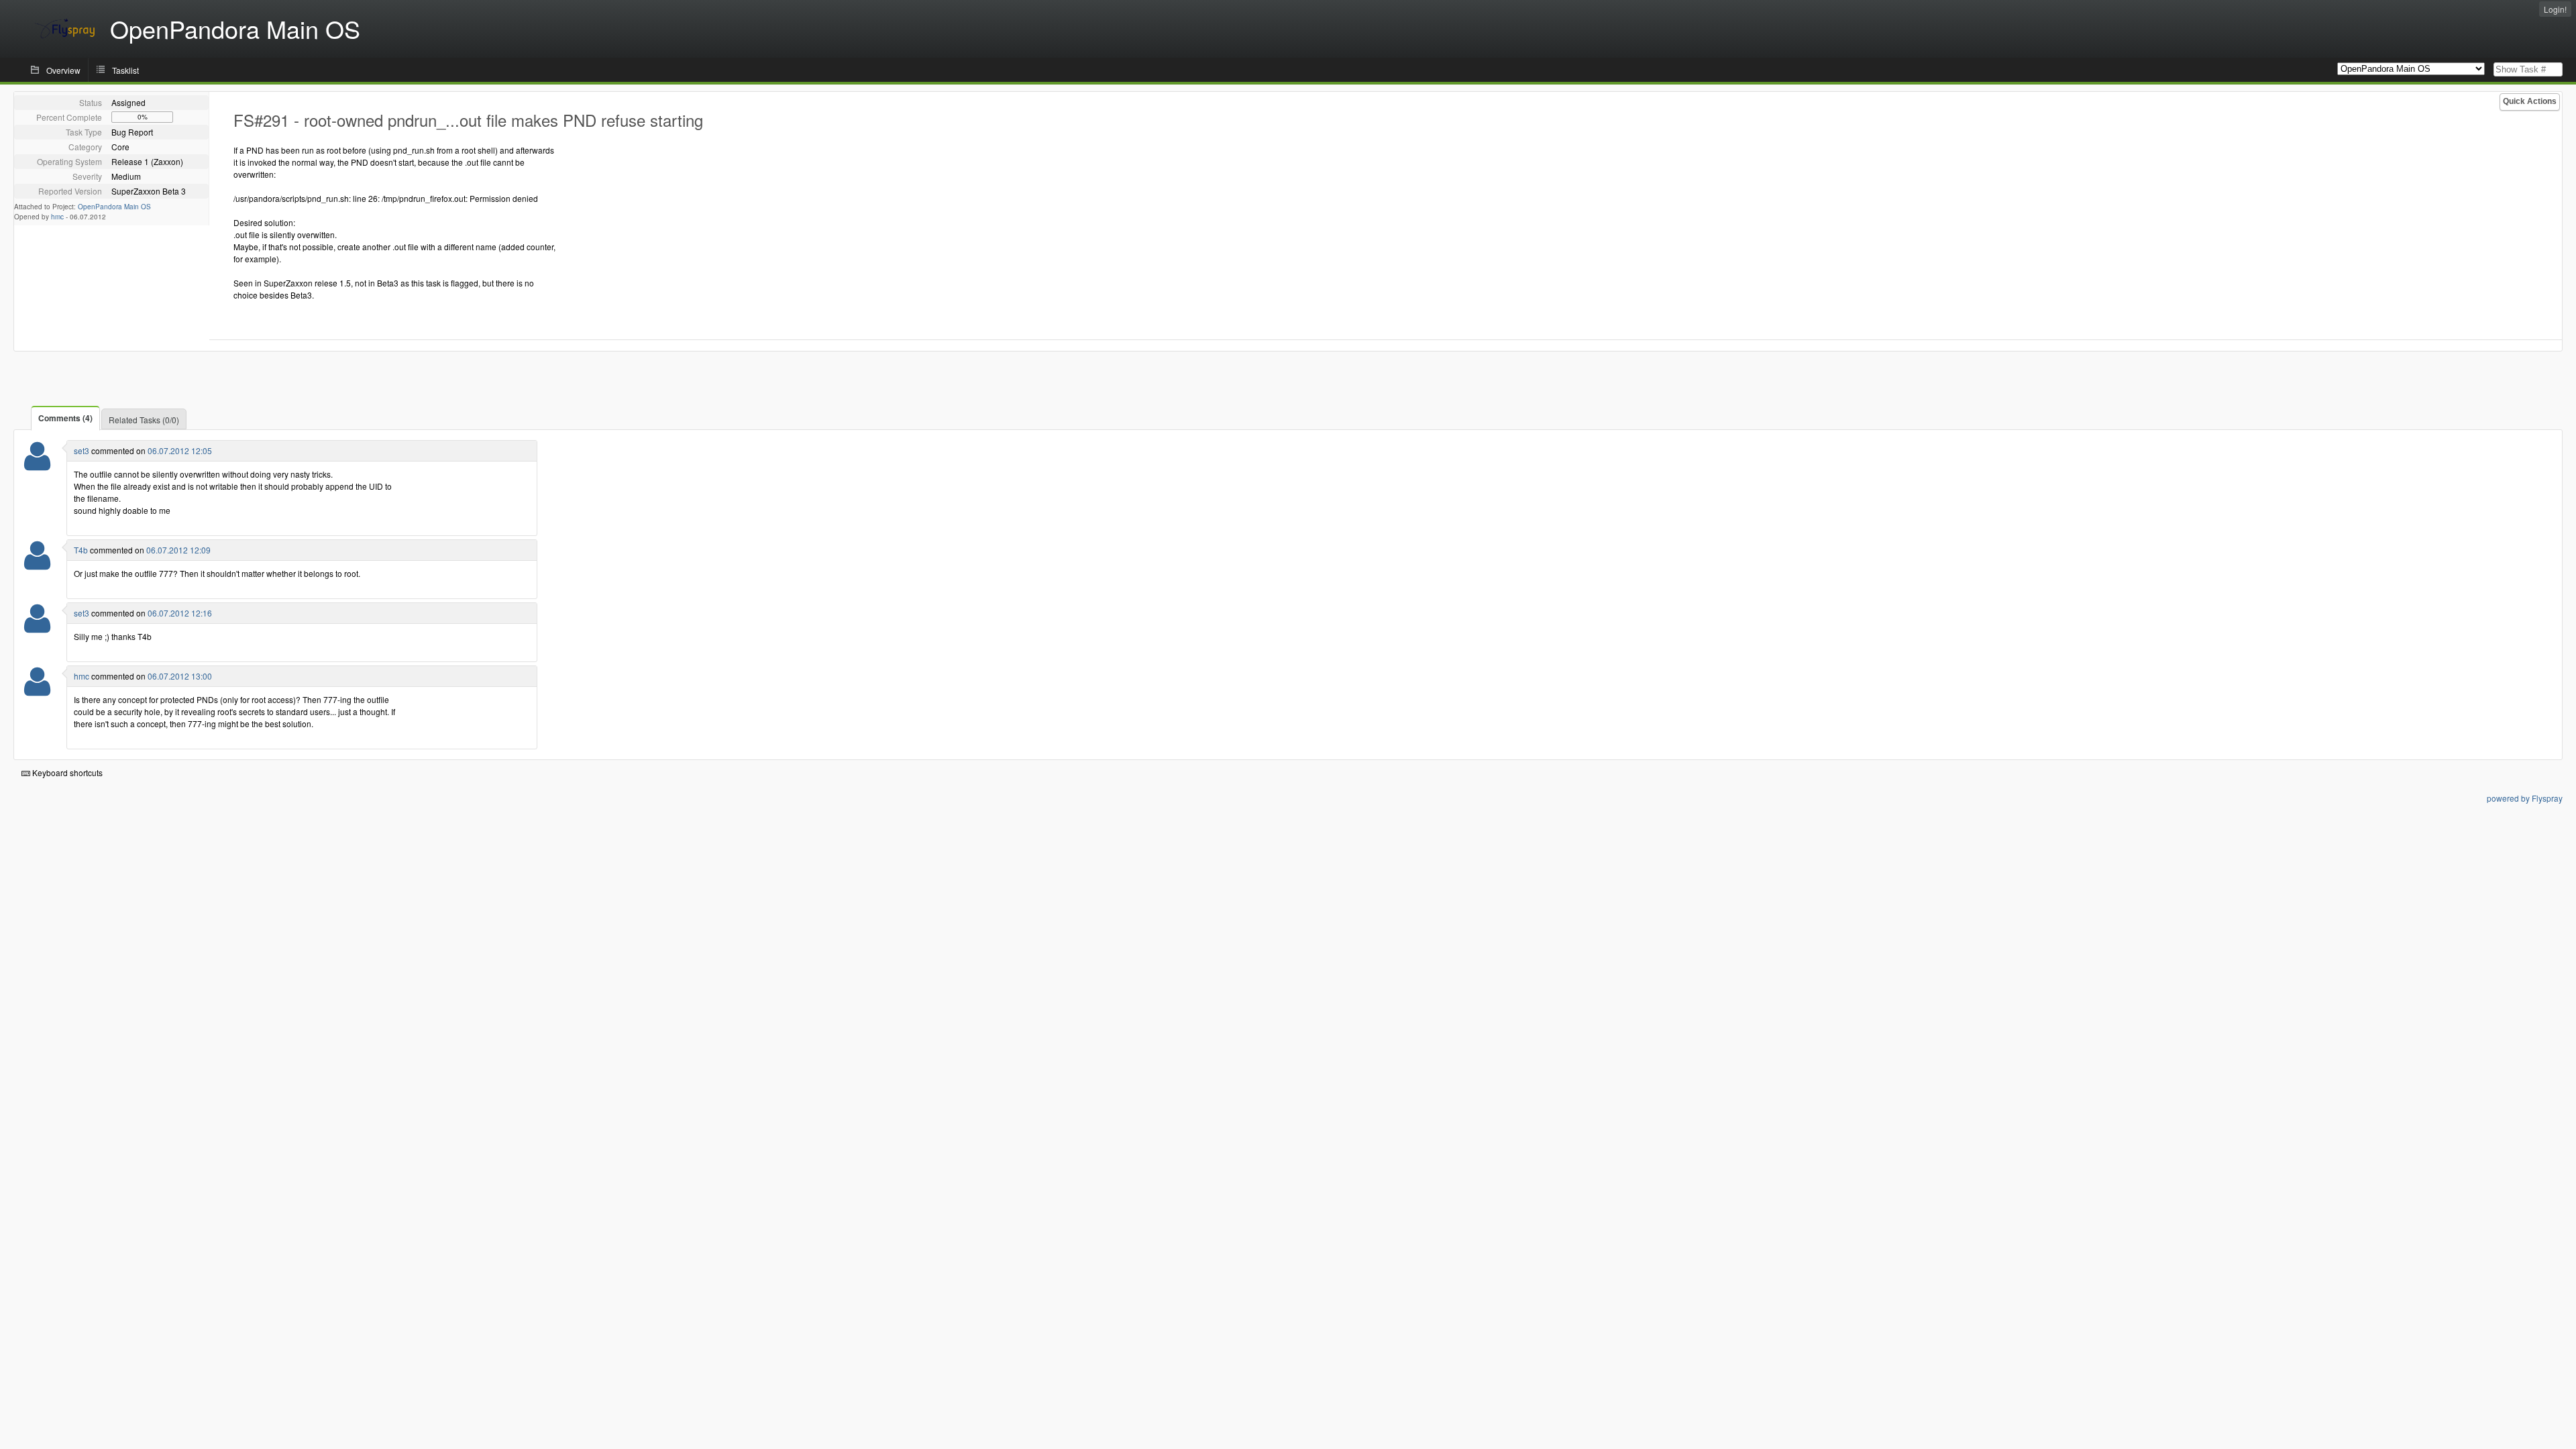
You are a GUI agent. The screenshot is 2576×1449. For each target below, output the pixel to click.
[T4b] (37, 564)
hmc (57, 217)
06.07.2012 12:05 (180, 450)
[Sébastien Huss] (37, 465)
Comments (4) (65, 418)
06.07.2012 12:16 (180, 613)
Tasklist (125, 70)
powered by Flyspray (2525, 798)
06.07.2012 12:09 (178, 550)
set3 (82, 450)
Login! (2555, 9)
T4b (81, 550)
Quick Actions (2530, 101)
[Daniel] (37, 690)
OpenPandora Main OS (114, 207)
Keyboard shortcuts (66, 772)
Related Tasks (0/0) (144, 420)
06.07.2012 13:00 (180, 676)
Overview (63, 70)
